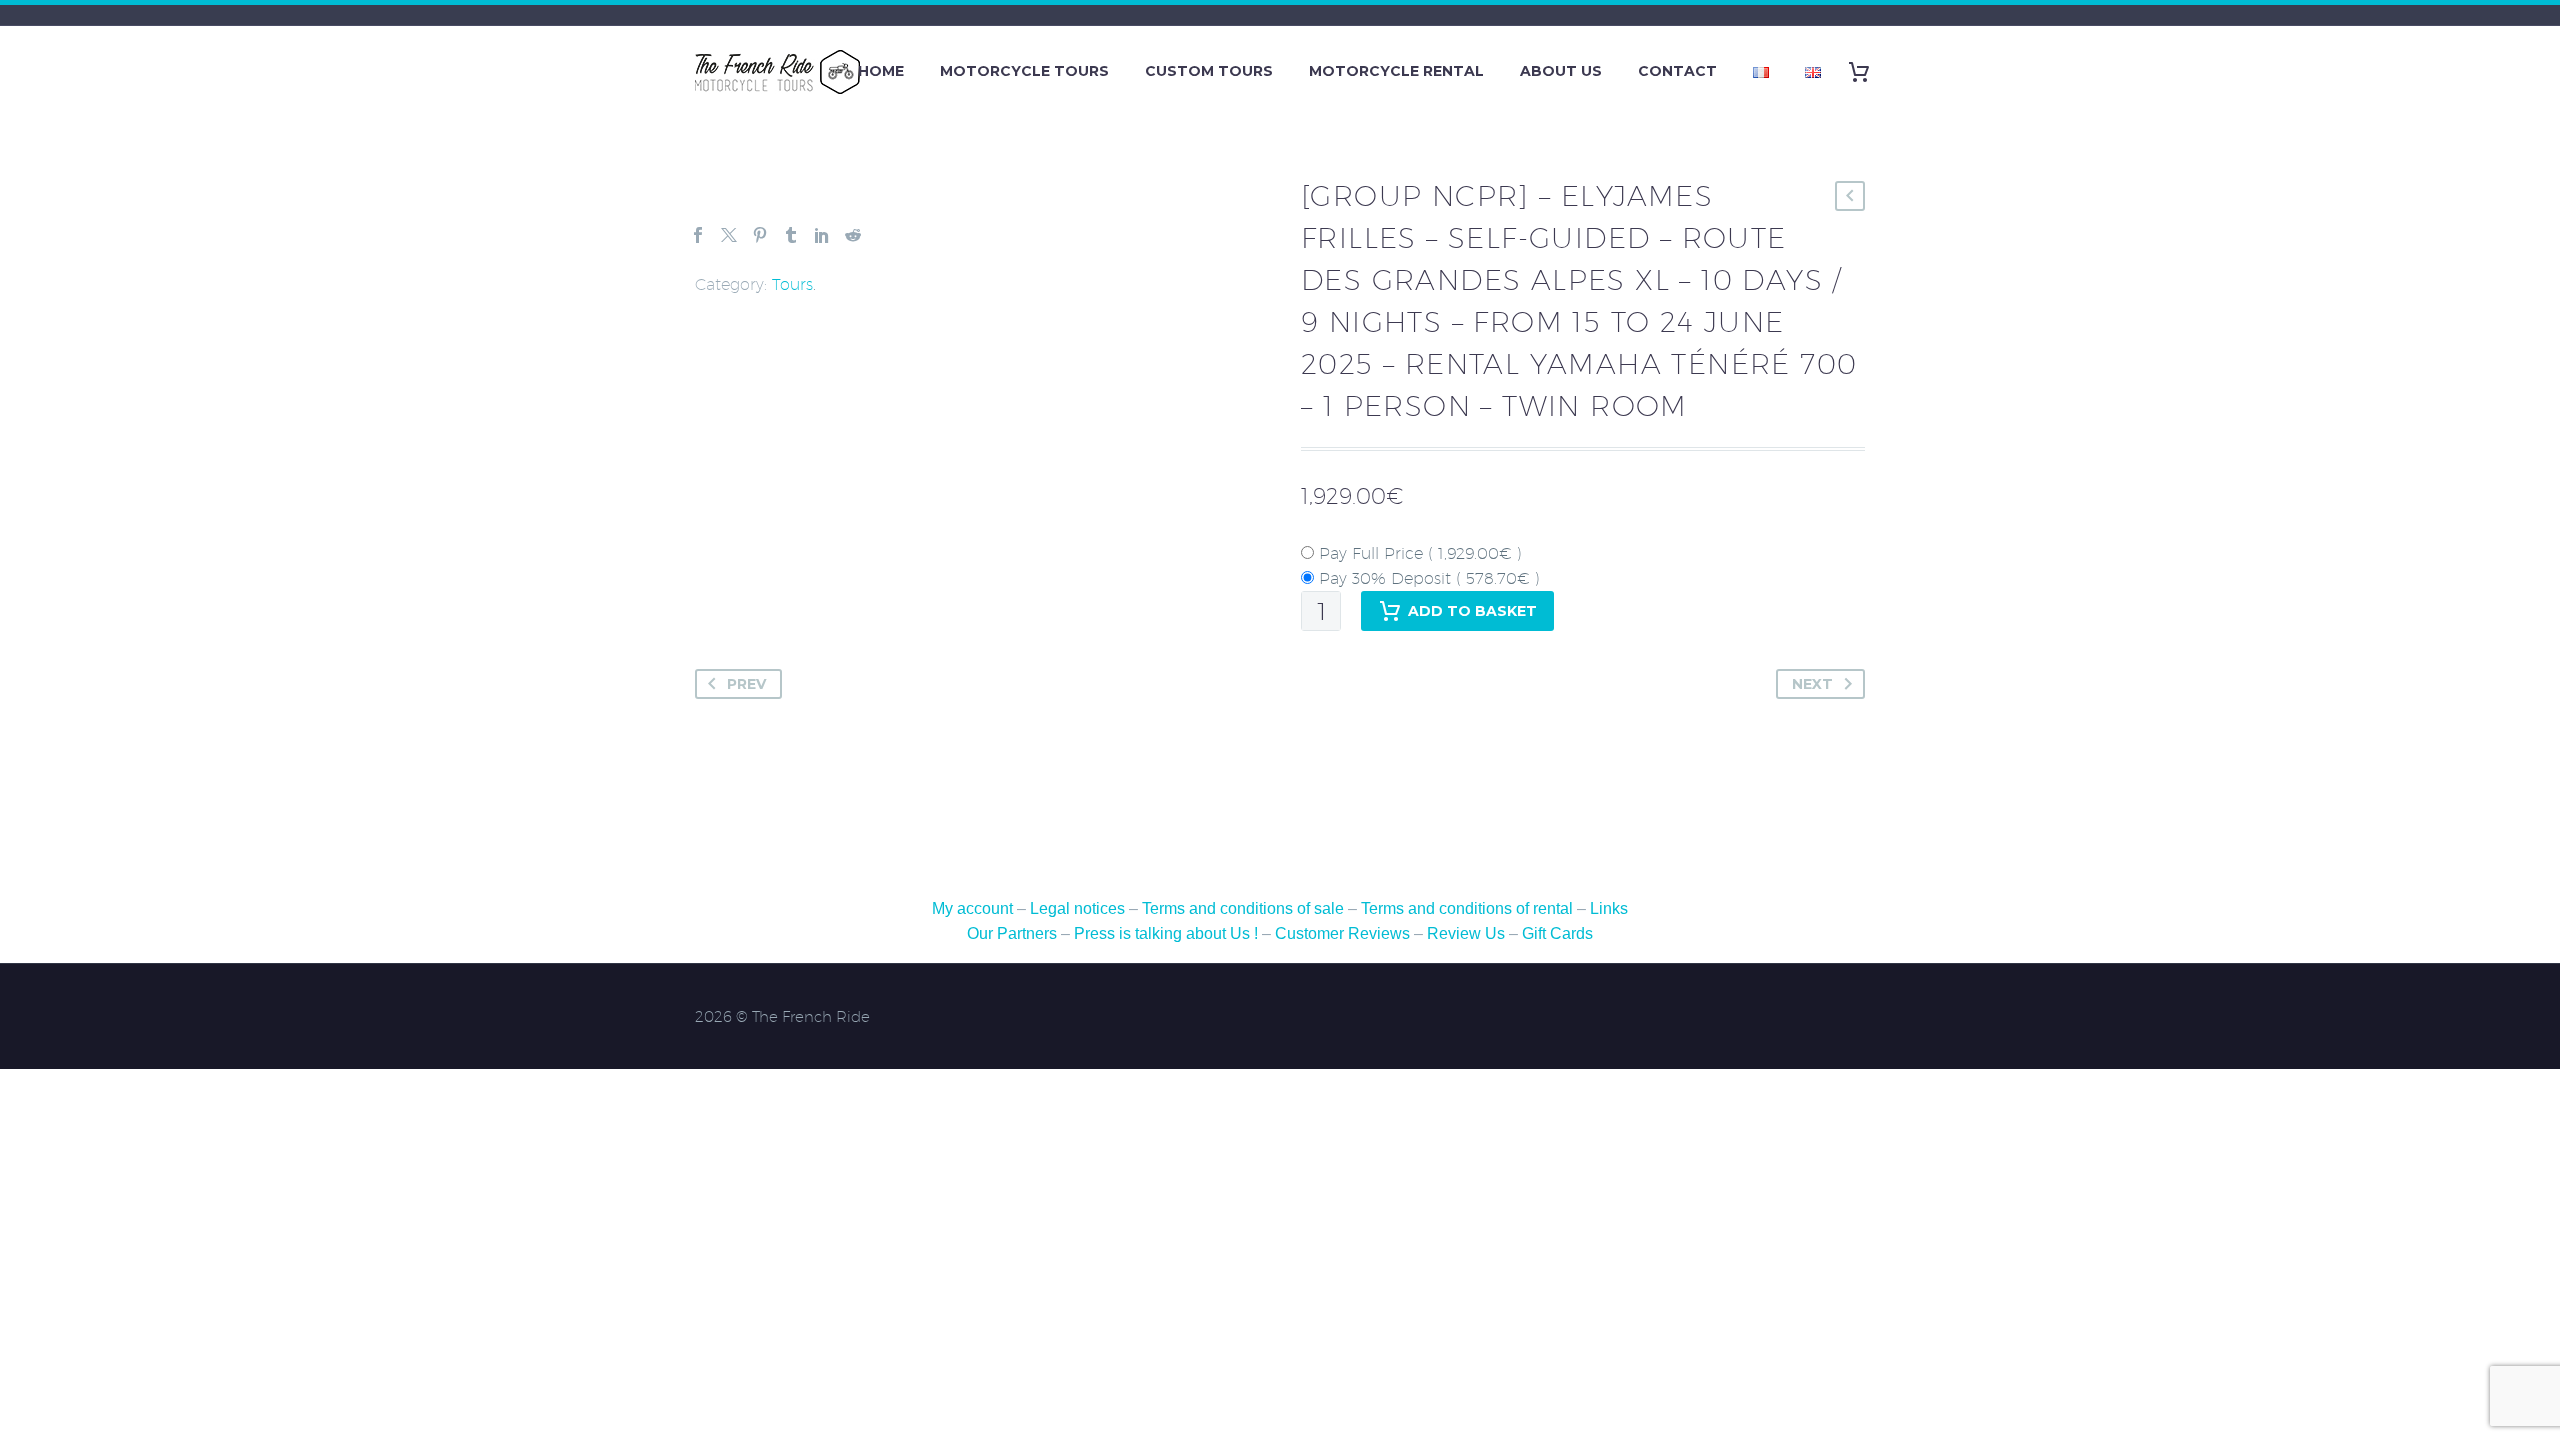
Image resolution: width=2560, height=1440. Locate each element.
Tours (792, 284)
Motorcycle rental (1396, 71)
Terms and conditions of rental (1469, 908)
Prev (746, 684)
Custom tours (1209, 71)
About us (1561, 71)
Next (1812, 684)
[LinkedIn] (822, 235)
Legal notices (1077, 908)
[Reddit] (853, 235)
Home (881, 71)
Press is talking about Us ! (1166, 933)
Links (1609, 908)
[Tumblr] (791, 235)
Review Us (1466, 933)
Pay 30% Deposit (1427, 578)
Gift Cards (1557, 933)
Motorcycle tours (1024, 71)
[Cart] (1866, 71)
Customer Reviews (1342, 933)
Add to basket (1472, 611)
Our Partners (1012, 933)
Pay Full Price (1418, 553)
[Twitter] (729, 235)
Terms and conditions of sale (1245, 908)
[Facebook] (698, 235)
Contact (1677, 71)
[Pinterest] (760, 235)
